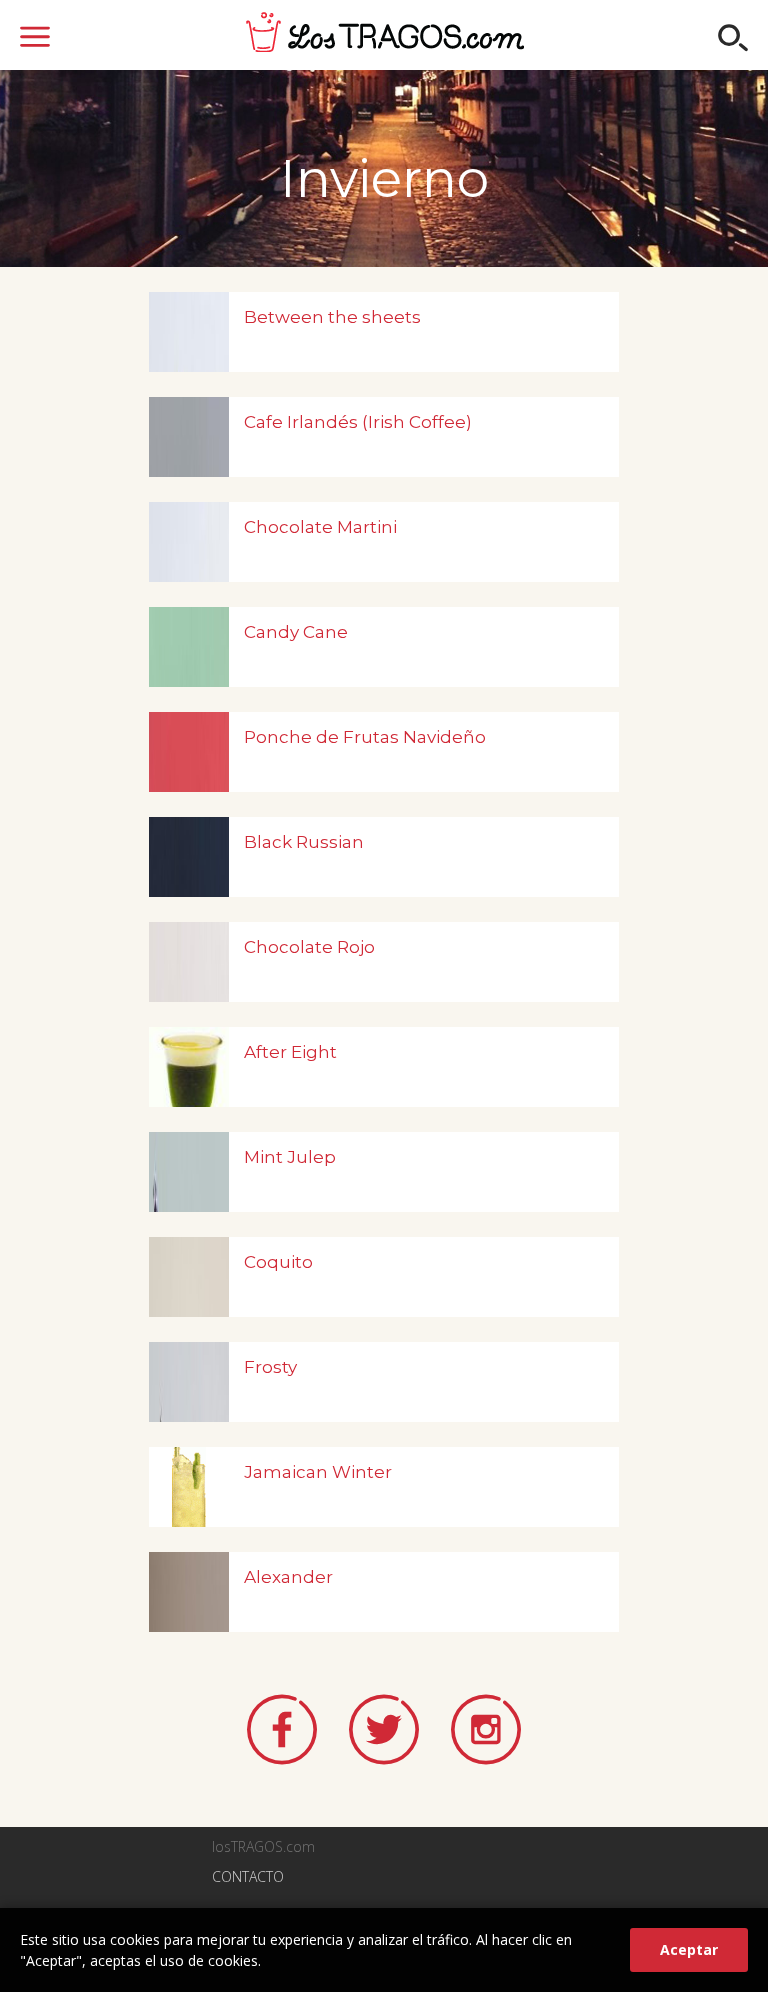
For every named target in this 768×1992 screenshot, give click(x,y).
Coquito (278, 1262)
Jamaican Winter (318, 1472)
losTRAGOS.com (385, 32)
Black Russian (304, 842)
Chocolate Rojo (309, 947)
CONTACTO (248, 1876)
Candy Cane (296, 632)
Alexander (288, 1577)
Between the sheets (332, 317)
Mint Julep (290, 1157)
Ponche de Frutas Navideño (365, 737)
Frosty (270, 1367)
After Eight (290, 1052)
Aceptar (689, 1949)
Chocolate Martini (320, 527)
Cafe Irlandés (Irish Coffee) (358, 422)
